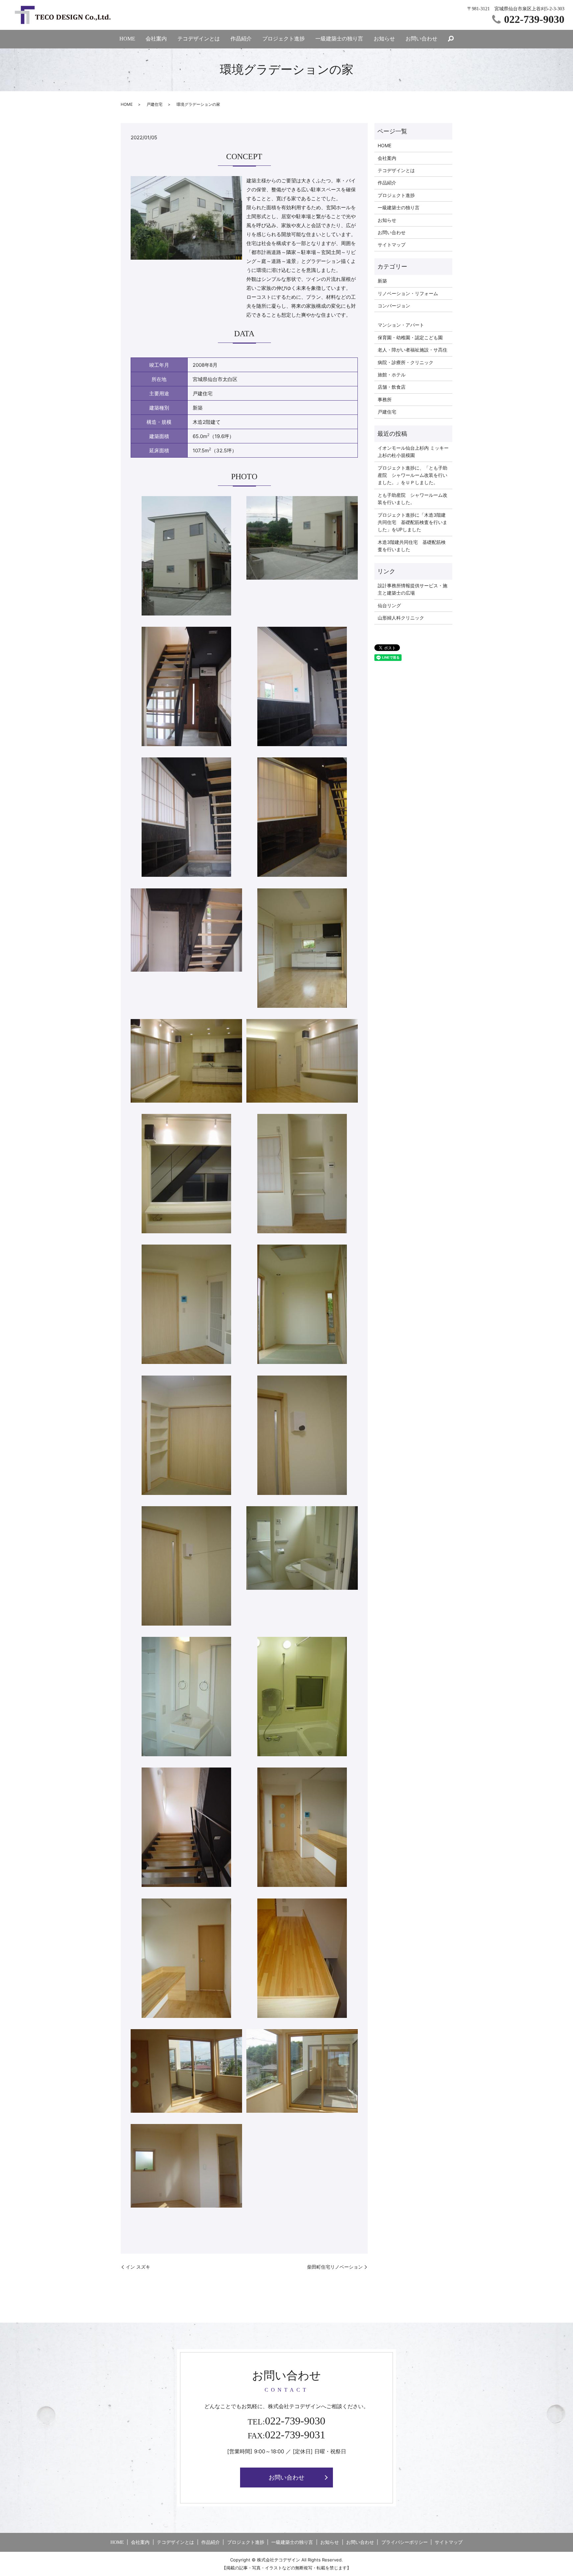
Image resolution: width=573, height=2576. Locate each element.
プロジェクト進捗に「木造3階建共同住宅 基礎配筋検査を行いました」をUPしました (413, 522)
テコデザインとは (199, 39)
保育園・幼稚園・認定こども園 (410, 337)
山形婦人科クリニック (401, 618)
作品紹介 (241, 39)
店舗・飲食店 (392, 387)
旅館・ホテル (392, 375)
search (451, 39)
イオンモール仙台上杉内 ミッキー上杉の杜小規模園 (413, 451)
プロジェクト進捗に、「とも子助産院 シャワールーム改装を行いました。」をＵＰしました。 (413, 475)
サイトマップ (392, 245)
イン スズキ (138, 2267)
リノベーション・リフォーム (408, 293)
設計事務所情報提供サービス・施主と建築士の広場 (413, 589)
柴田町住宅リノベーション (335, 2267)
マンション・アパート (401, 325)
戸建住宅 (155, 104)
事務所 (385, 399)
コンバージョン (394, 306)
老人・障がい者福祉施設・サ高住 (413, 350)
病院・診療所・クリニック (406, 362)
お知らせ (384, 39)
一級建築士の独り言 (339, 39)
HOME (127, 39)
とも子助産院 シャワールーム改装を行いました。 (413, 499)
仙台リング (389, 605)
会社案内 (156, 39)
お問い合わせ (421, 39)
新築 (382, 281)
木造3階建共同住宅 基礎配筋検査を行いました (412, 546)
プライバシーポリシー (405, 2542)
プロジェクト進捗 (284, 39)
